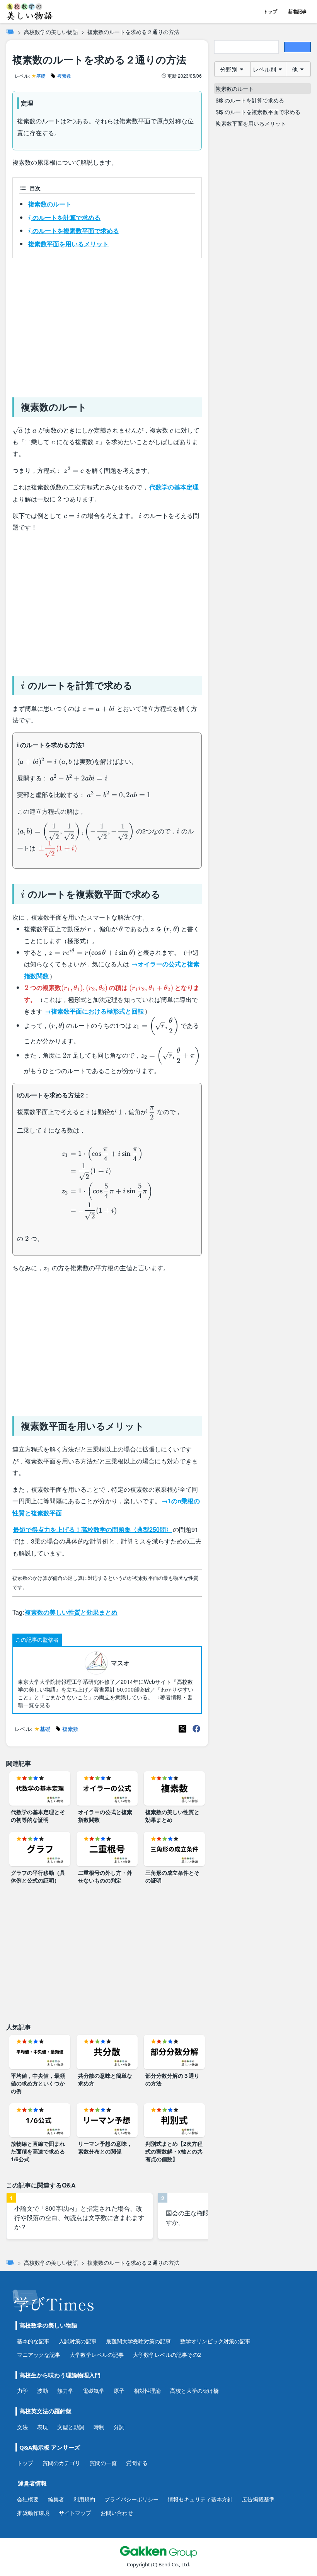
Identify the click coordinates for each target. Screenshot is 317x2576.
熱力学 (65, 2391)
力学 (22, 2391)
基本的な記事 (33, 2341)
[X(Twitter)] (182, 1729)
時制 (99, 2427)
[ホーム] (10, 32)
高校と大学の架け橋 (194, 2391)
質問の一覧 (103, 2463)
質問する (137, 2463)
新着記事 (297, 11)
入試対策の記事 (78, 2341)
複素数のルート (50, 204)
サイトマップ (75, 2513)
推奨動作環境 (33, 2513)
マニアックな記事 (39, 2355)
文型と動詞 (71, 2427)
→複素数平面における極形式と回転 (94, 1011)
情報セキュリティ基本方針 (200, 2499)
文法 (22, 2427)
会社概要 (28, 2499)
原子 (119, 2391)
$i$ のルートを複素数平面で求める (258, 112)
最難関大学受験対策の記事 (138, 2341)
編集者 (56, 2499)
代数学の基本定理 (174, 487)
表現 (43, 2427)
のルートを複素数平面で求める (74, 230)
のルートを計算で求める (64, 217)
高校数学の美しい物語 (51, 32)
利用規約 (84, 2499)
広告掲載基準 (258, 2499)
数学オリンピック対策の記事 (215, 2341)
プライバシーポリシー (131, 2499)
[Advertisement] (107, 325)
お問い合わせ (117, 2513)
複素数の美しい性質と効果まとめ (71, 1612)
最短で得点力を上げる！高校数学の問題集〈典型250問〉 (93, 1529)
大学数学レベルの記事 (97, 2355)
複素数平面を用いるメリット (68, 244)
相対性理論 (147, 2391)
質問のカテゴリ (61, 2463)
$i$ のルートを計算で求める (250, 100)
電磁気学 (94, 2391)
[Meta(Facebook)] (196, 1729)
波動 (43, 2391)
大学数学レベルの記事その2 (167, 2355)
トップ (270, 11)
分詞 (119, 2427)
